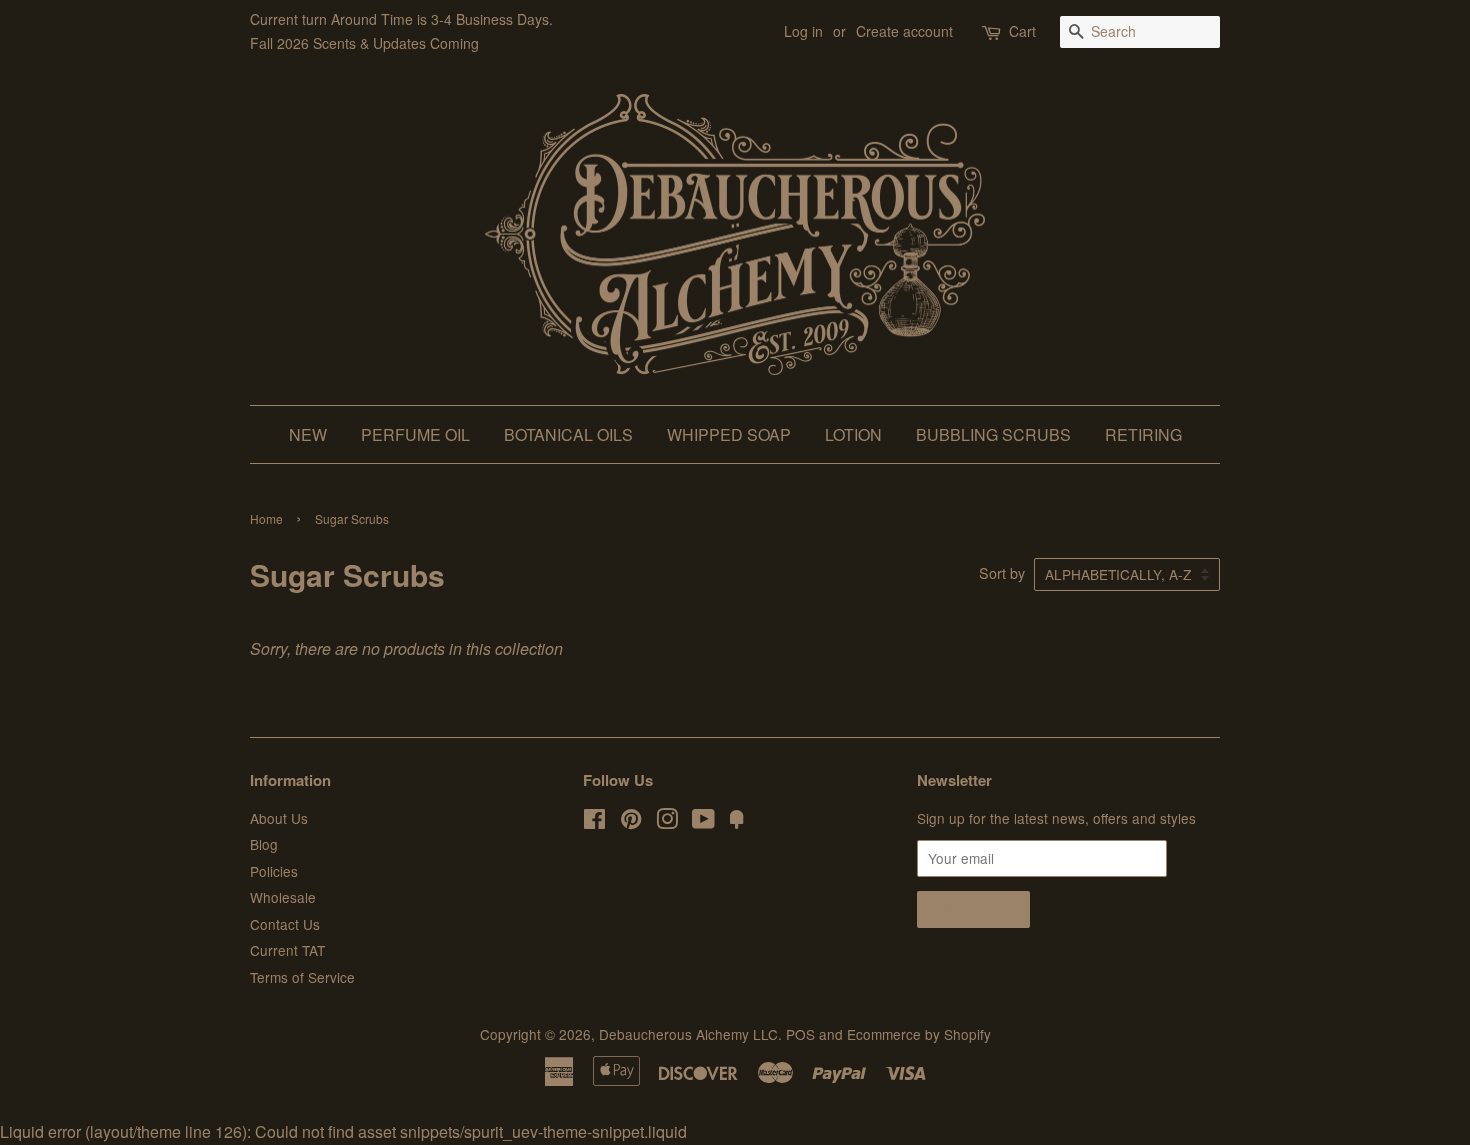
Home (266, 518)
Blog (264, 844)
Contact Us (285, 924)
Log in (803, 31)
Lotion (853, 434)
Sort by (1002, 572)
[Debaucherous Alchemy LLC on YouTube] (703, 822)
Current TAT (287, 950)
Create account (904, 31)
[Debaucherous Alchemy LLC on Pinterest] (631, 822)
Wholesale (283, 897)
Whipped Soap (729, 434)
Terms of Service (302, 977)
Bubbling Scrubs (993, 434)
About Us (279, 818)
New (308, 434)
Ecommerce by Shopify (919, 1034)
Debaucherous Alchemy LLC (688, 1034)
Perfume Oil (415, 434)
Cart (1022, 31)
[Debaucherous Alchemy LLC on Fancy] (737, 822)
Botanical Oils (568, 434)
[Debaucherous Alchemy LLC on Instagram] (667, 822)
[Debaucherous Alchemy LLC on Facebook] (594, 822)
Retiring (1143, 434)
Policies (274, 871)
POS (800, 1034)
